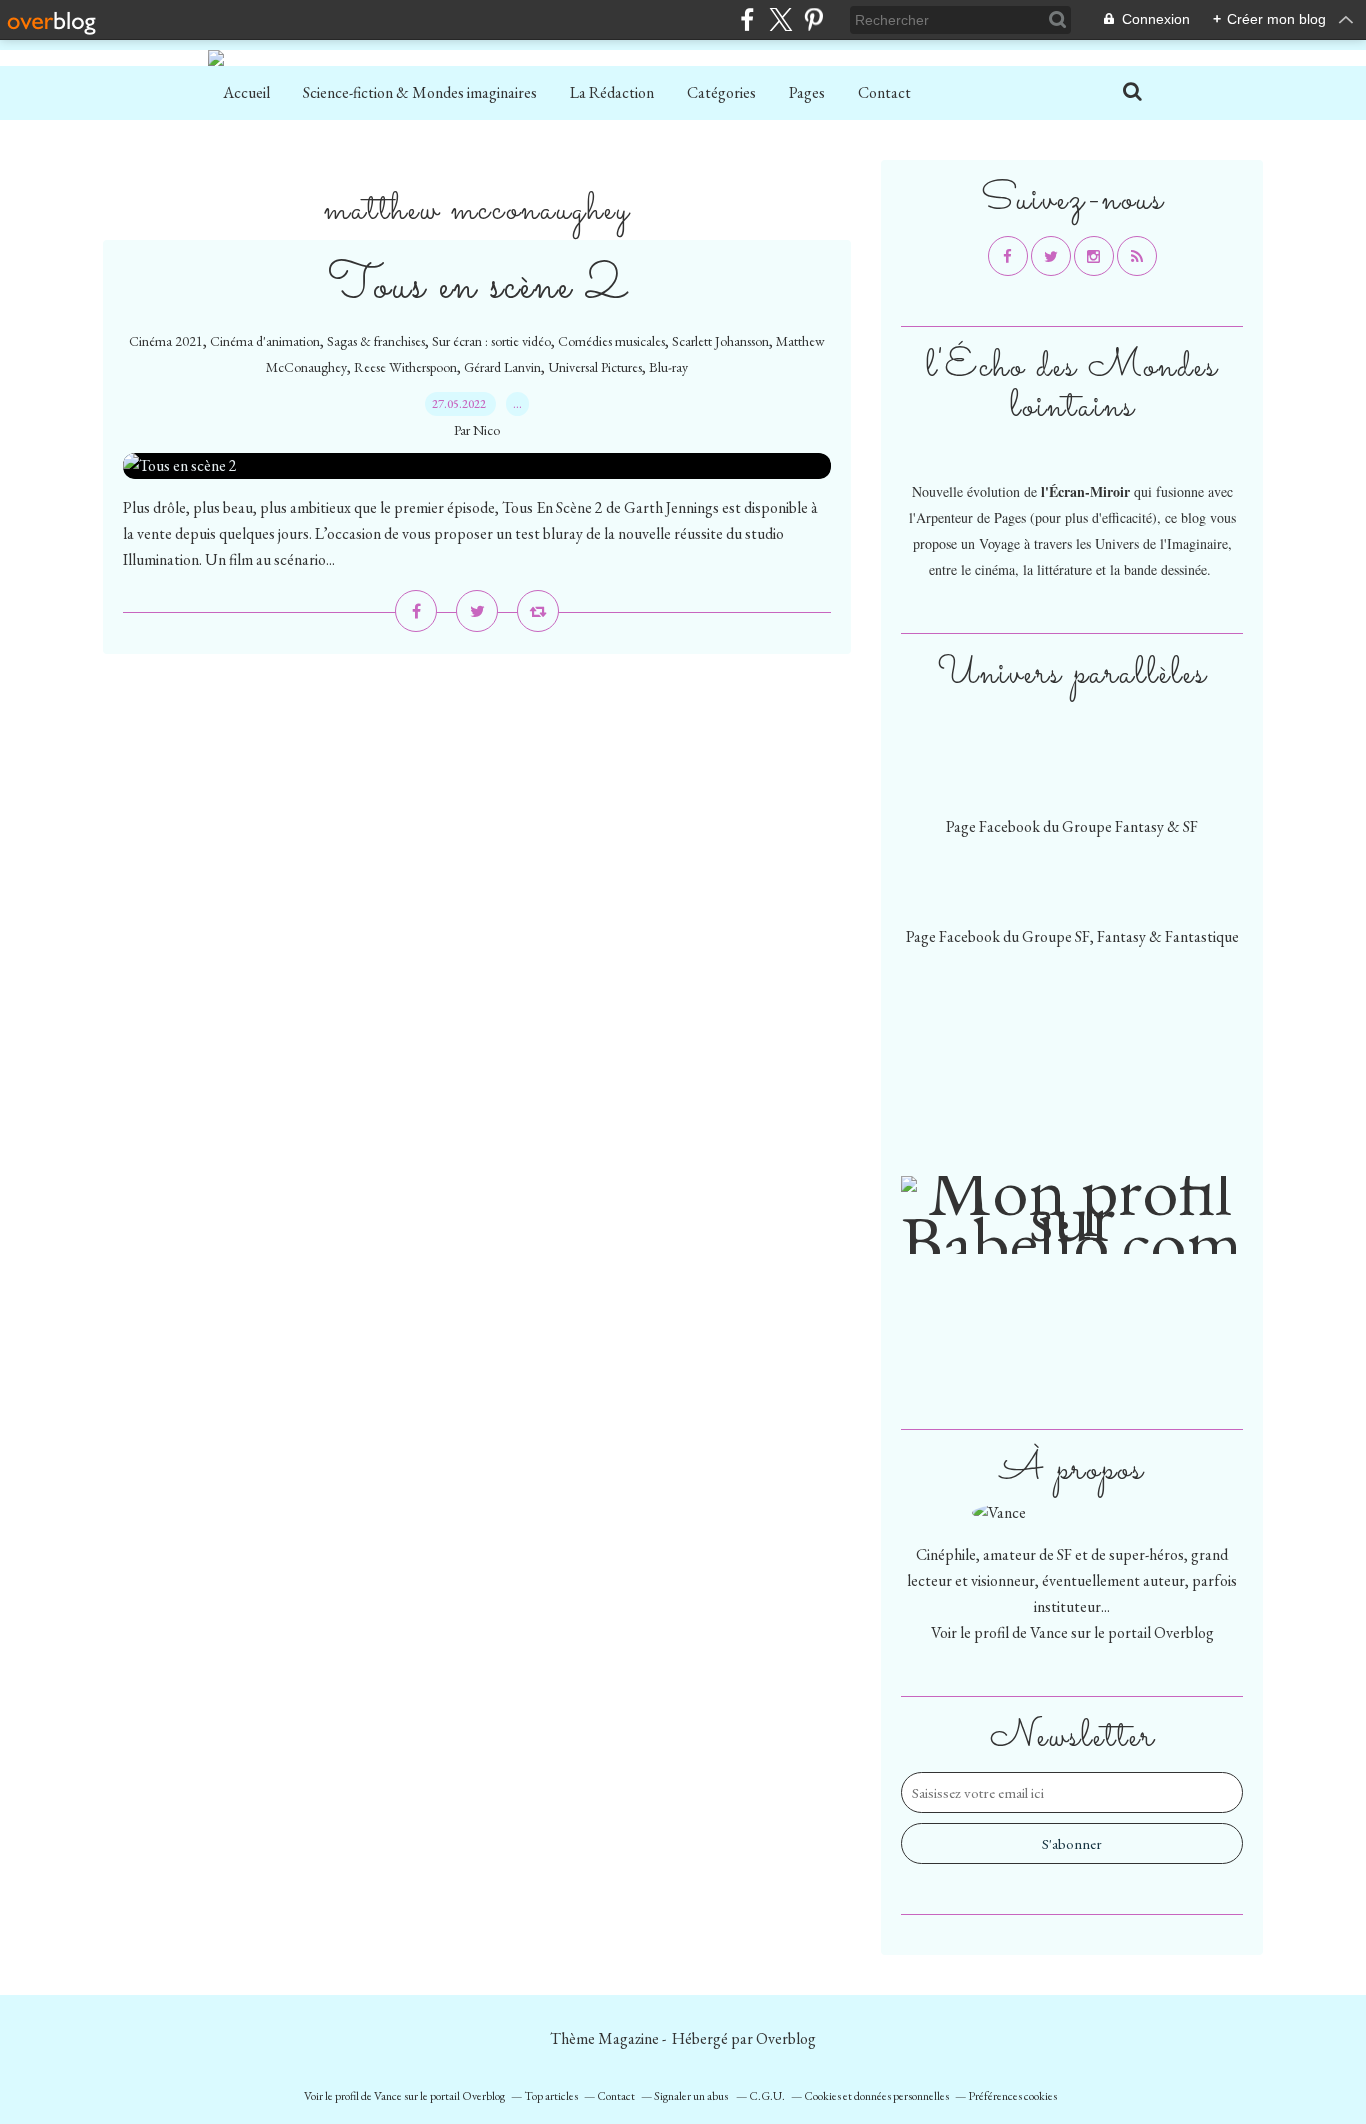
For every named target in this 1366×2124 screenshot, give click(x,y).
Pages (807, 92)
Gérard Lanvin (502, 367)
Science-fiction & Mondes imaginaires (420, 92)
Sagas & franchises (376, 341)
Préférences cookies (1012, 2096)
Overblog (786, 2038)
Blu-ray (668, 367)
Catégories (721, 92)
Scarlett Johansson (720, 341)
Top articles (551, 2096)
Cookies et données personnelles (876, 2096)
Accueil (246, 92)
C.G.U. (767, 2096)
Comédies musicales (611, 341)
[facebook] (747, 19)
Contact (884, 92)
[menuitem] (246, 93)
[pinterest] (813, 19)
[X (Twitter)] (780, 19)
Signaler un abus (692, 2096)
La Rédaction (612, 92)
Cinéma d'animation (265, 341)
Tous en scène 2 (477, 286)
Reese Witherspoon (405, 367)
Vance (1049, 1632)
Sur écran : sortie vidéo (491, 341)
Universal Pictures (595, 367)
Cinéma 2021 (166, 341)
